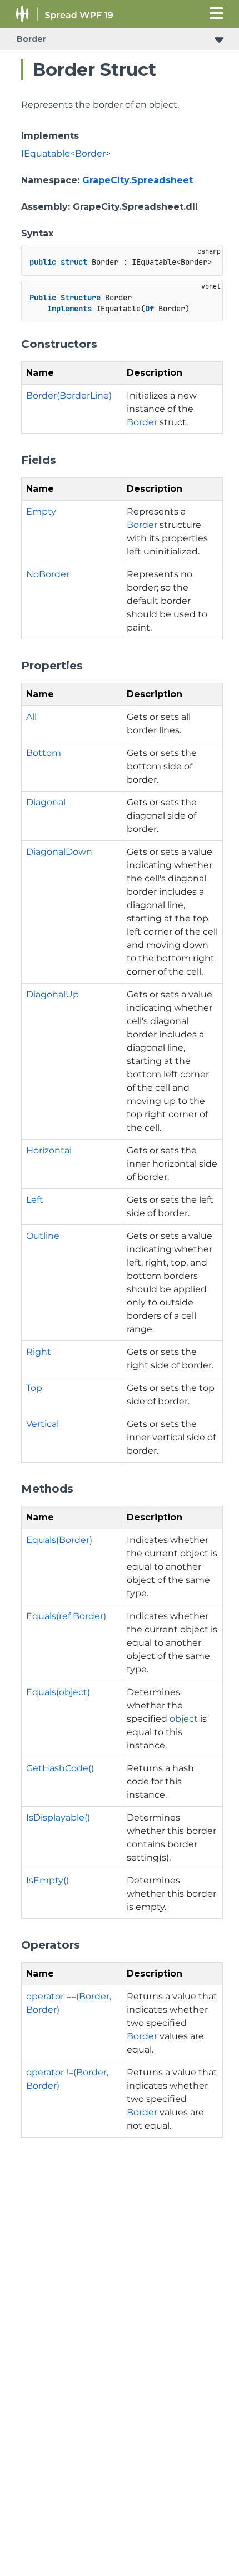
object (184, 1719)
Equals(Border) (59, 1540)
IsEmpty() (48, 1880)
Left (35, 1200)
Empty (41, 511)
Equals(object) (58, 1692)
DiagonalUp (53, 994)
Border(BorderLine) (69, 395)
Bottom (44, 753)
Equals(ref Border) (66, 1616)
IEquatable (46, 153)
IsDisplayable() (58, 1818)
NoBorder (48, 574)
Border (31, 39)
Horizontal (49, 1150)
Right (39, 1352)
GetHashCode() (60, 1768)
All (31, 717)
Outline (43, 1236)
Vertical (43, 1424)
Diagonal (46, 802)
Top (34, 1388)
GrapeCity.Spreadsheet (138, 180)
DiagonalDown (59, 852)
